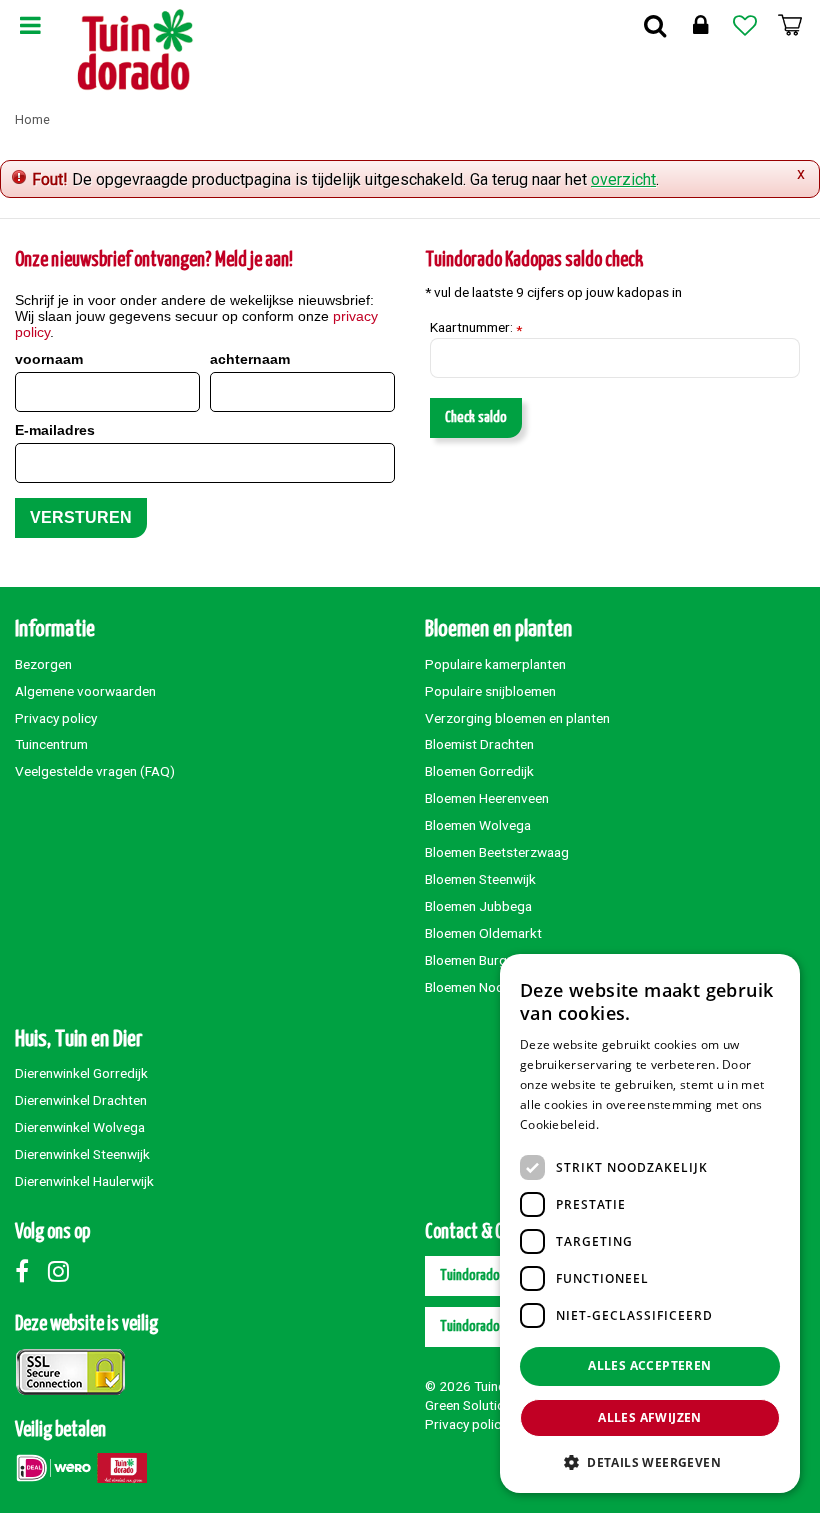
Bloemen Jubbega (478, 906)
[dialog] (650, 1223)
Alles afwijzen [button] (650, 1417)
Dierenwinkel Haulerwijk (84, 1181)
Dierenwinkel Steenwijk (82, 1154)
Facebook (30, 1271)
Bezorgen (43, 664)
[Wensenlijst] (745, 25)
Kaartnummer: (476, 328)
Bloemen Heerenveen (487, 798)
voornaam (49, 359)
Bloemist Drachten (479, 744)
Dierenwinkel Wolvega (80, 1127)
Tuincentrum (51, 744)
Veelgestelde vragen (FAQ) (95, 771)
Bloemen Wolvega (478, 825)
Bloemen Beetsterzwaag (497, 852)
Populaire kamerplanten (495, 664)
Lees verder (636, 1124)
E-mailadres (55, 430)
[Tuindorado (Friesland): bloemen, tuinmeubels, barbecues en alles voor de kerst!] (135, 50)
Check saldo (476, 417)
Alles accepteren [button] (649, 1365)
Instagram (63, 1271)
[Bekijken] (790, 25)
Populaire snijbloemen (490, 691)
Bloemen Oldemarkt (483, 933)
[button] (650, 1461)
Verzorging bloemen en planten (517, 718)
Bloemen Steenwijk (480, 879)
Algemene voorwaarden (85, 691)
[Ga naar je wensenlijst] (745, 25)
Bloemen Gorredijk (479, 771)
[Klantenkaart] (700, 25)
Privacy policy (56, 718)
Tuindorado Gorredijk (495, 1326)
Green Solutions (472, 1405)
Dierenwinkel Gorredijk (81, 1073)
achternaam (250, 359)
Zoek (655, 25)
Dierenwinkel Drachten (81, 1100)
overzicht (623, 179)
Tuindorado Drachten (495, 1275)
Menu (30, 25)
